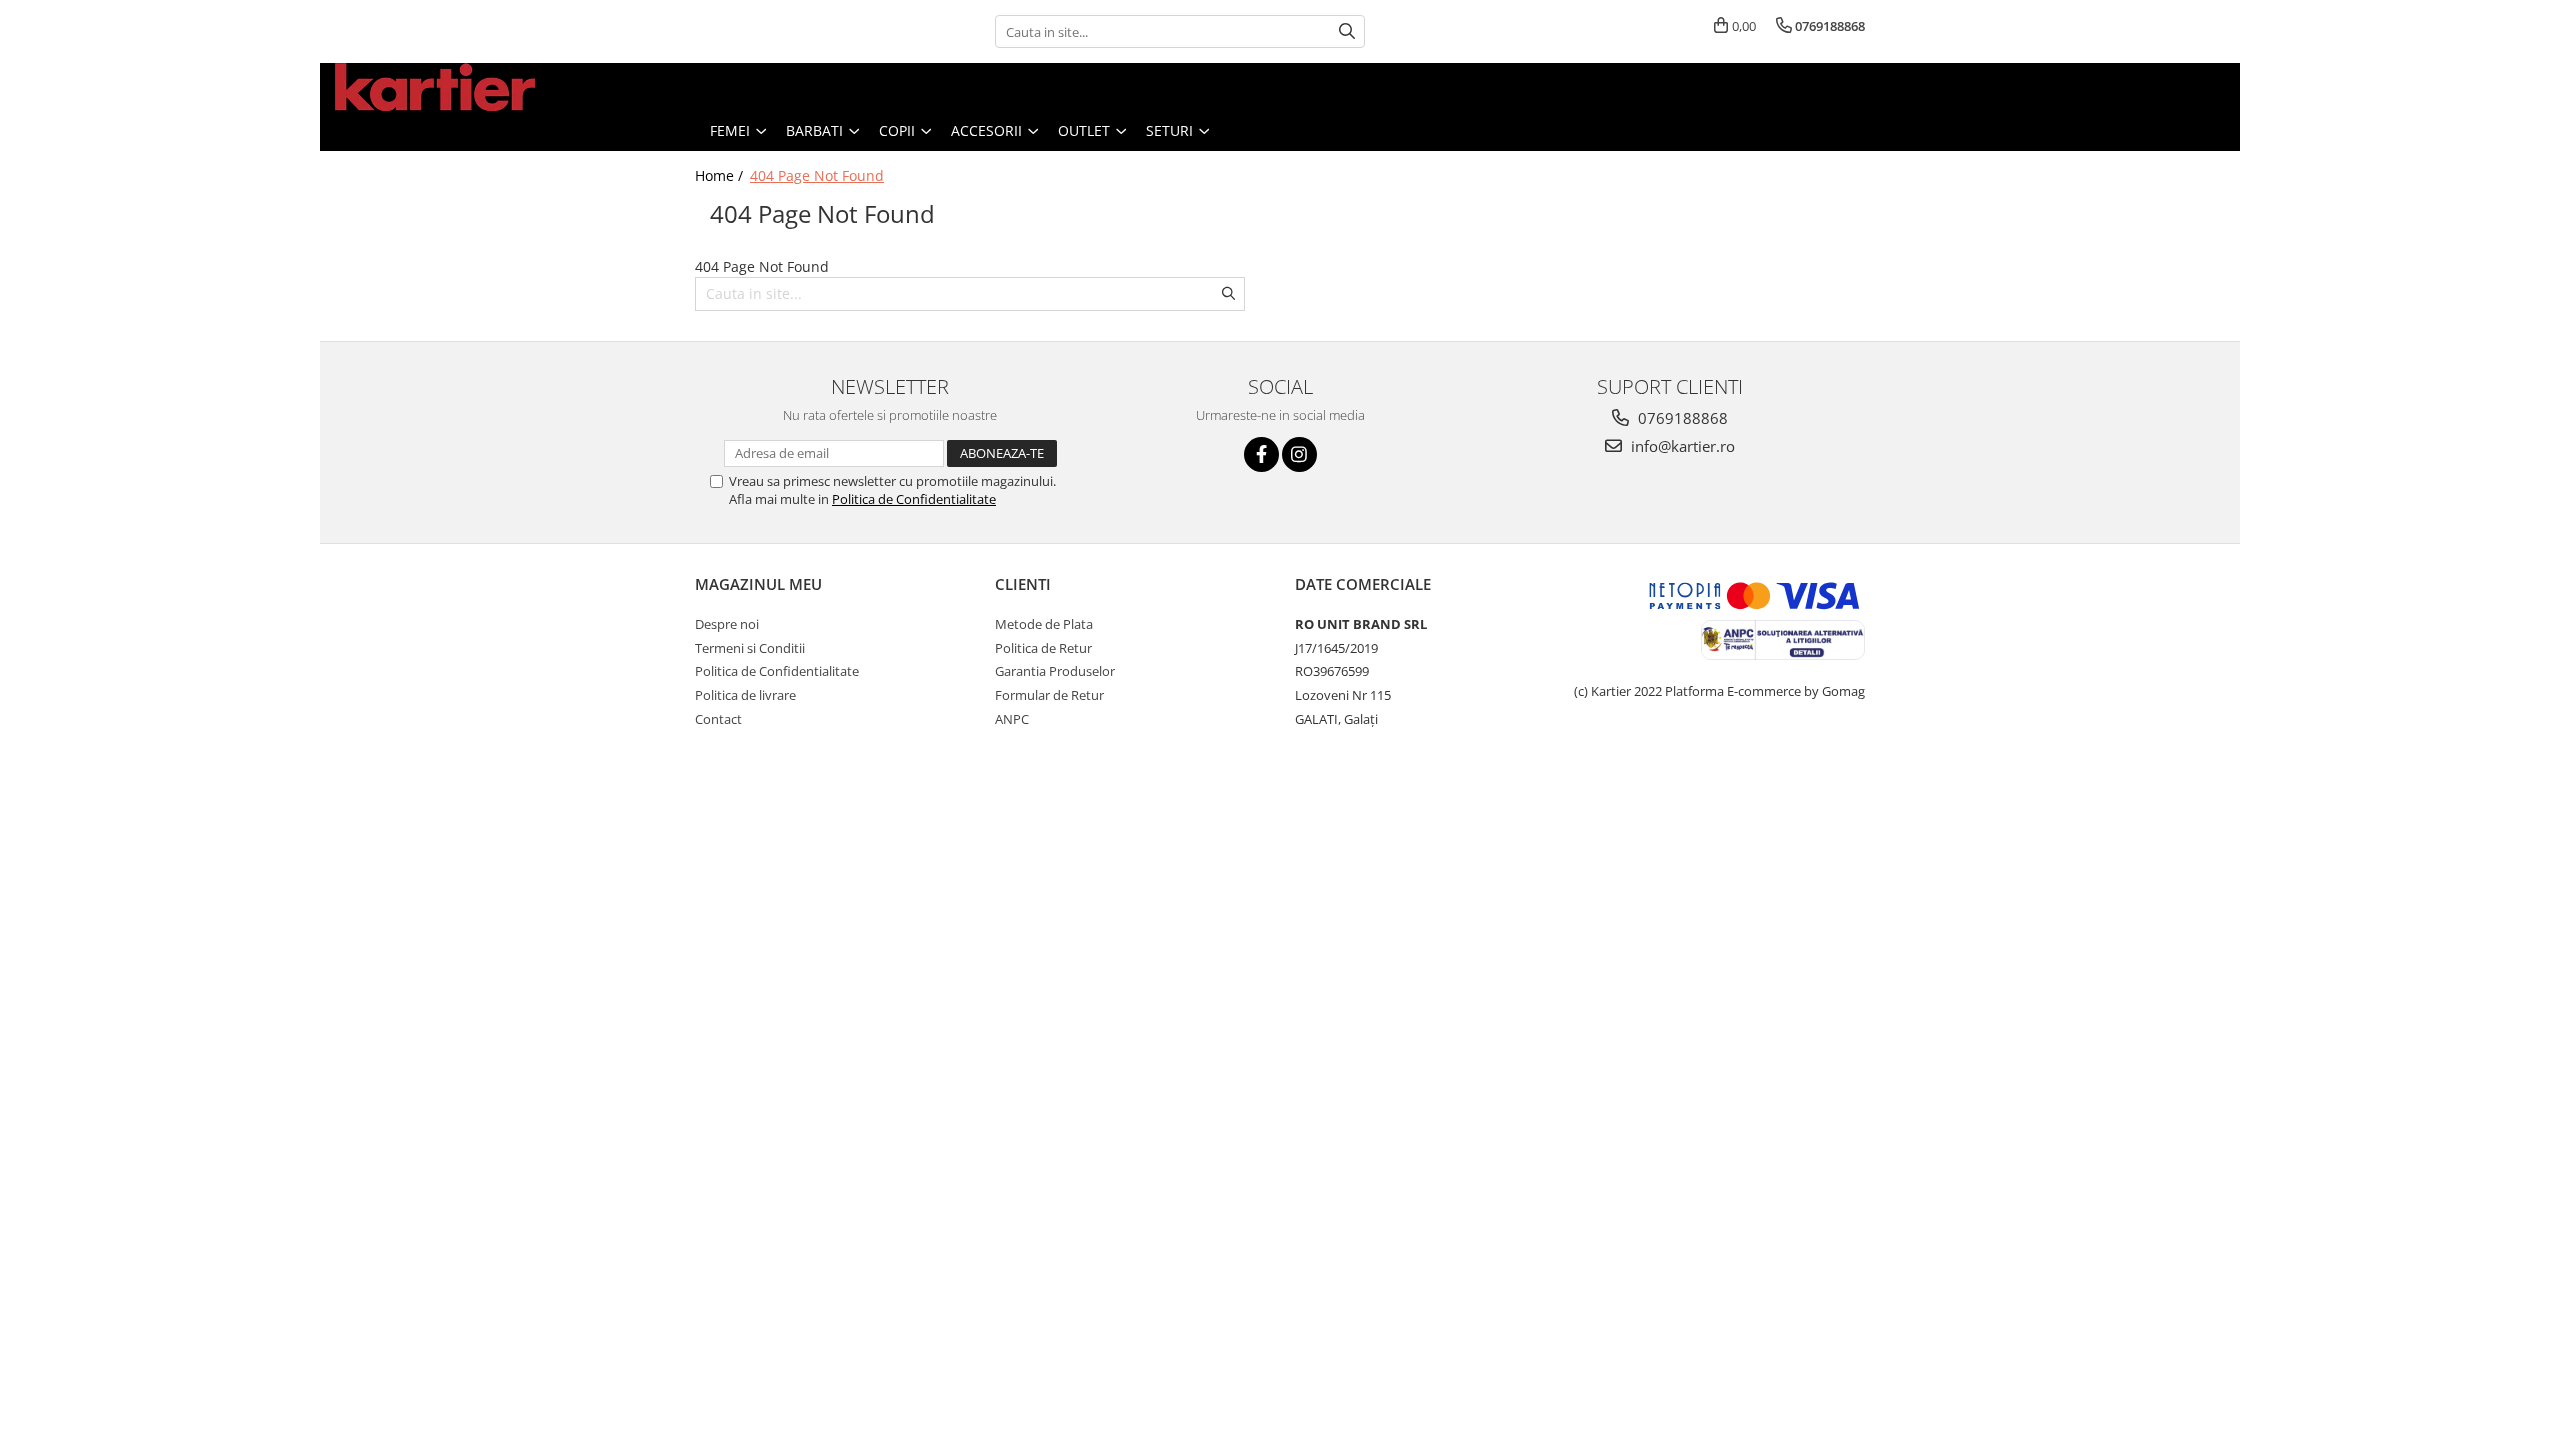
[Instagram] (1299, 454)
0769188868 (1681, 418)
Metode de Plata (1044, 624)
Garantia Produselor (1055, 671)
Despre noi (727, 624)
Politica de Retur (1043, 648)
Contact (718, 719)
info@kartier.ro (1681, 446)
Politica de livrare (745, 695)
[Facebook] (1261, 454)
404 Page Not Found (817, 175)
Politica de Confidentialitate (914, 499)
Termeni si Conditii (750, 648)
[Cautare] (1347, 31)
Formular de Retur (1049, 695)
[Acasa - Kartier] (435, 87)
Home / (721, 175)
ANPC (1012, 719)
